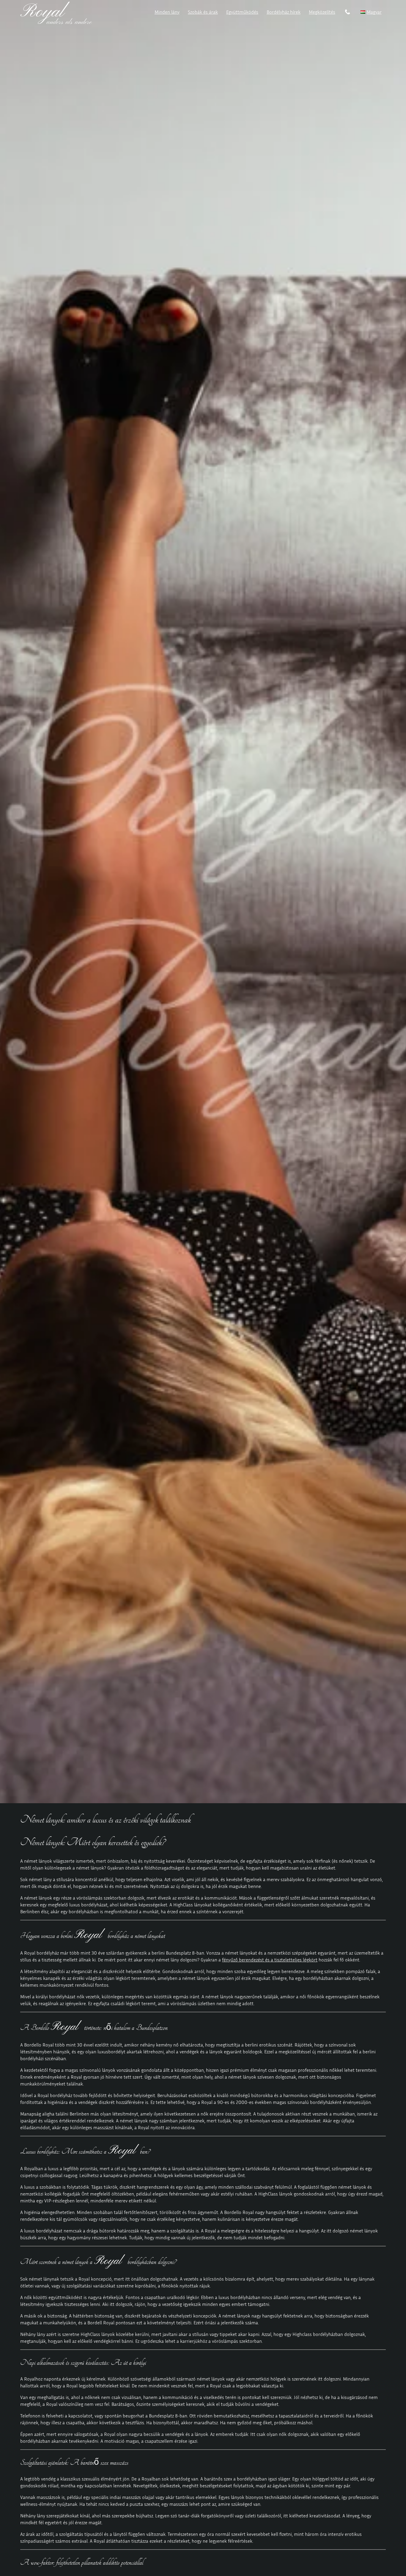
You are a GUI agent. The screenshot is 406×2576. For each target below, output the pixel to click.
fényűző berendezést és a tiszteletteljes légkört (270, 1960)
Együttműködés (242, 12)
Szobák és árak (203, 12)
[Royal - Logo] (56, 22)
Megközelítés (322, 12)
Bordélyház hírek (284, 12)
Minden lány (167, 12)
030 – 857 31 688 (348, 13)
